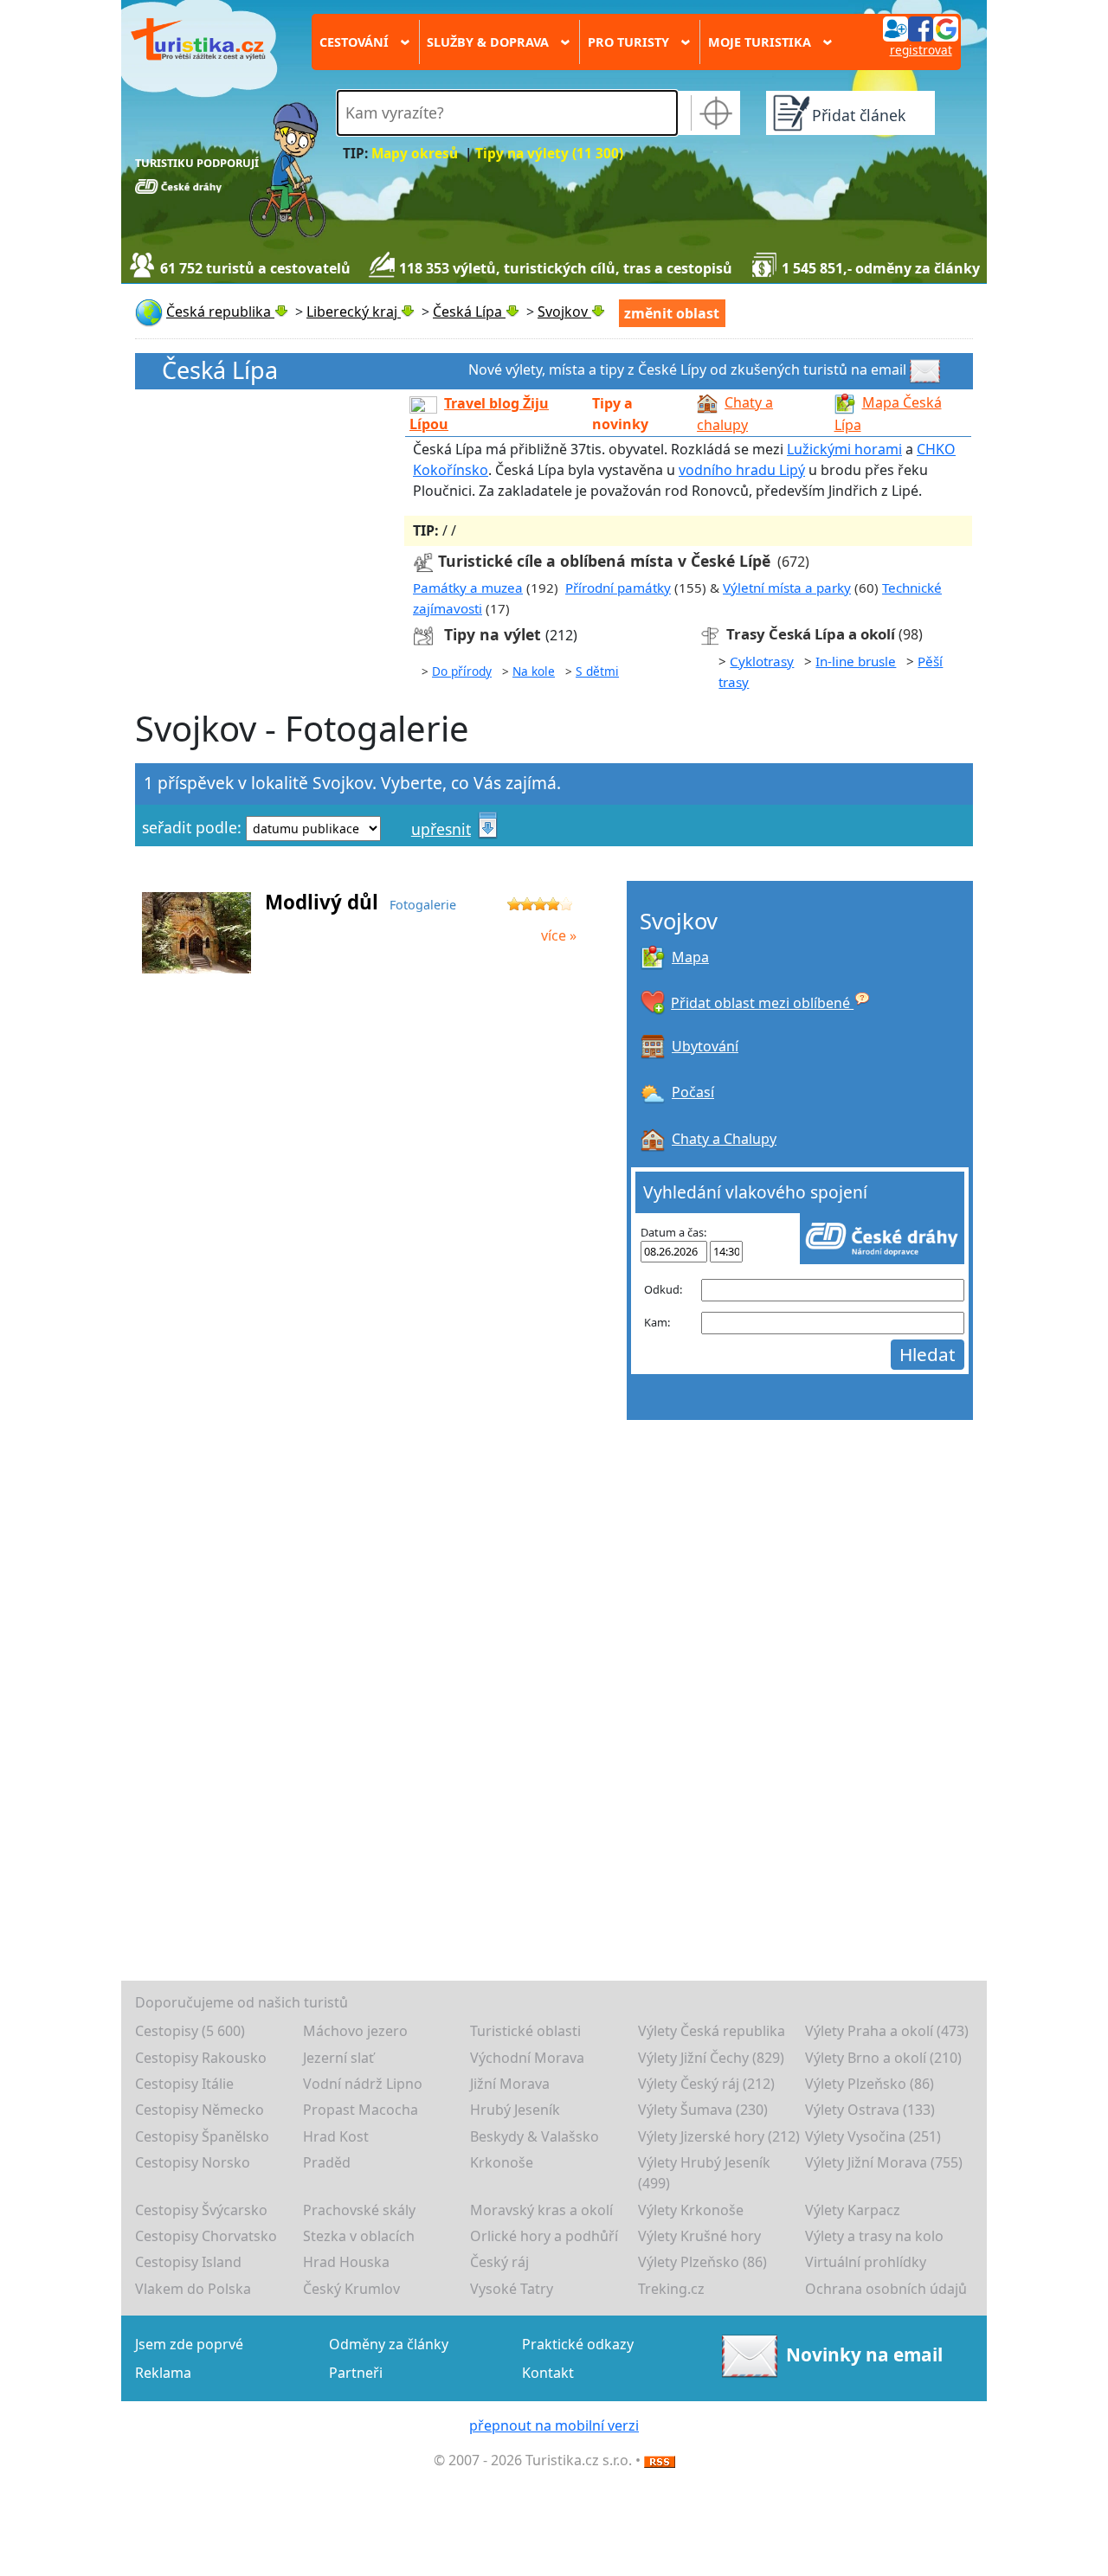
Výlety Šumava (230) (703, 2110)
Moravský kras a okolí (541, 2210)
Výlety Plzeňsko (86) (870, 2084)
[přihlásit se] (920, 28)
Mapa (690, 957)
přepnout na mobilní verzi (554, 2425)
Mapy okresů (415, 154)
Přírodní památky (618, 588)
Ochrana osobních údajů (886, 2289)
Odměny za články (389, 2344)
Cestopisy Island (188, 2262)
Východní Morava (527, 2058)
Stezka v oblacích (359, 2236)
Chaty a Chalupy (724, 1139)
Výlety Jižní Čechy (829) (711, 2058)
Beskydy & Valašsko (535, 2136)
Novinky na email (864, 2354)
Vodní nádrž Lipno (363, 2084)
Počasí (693, 1092)
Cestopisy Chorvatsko (206, 2236)
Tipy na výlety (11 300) (549, 154)
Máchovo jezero (355, 2031)
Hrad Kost (336, 2136)
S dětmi (597, 671)
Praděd (327, 2162)
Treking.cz (671, 2289)
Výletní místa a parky (787, 588)
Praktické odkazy (578, 2344)
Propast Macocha (361, 2110)
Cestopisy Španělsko (202, 2136)
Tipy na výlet (495, 634)
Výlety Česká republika (712, 2031)
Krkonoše (502, 2162)
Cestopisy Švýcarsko (201, 2210)
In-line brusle (856, 661)
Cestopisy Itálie (184, 2084)
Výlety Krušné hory (699, 2236)
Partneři (356, 2373)
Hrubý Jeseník (515, 2110)
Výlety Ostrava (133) (870, 2110)
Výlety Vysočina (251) (873, 2136)
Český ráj (499, 2262)
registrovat (921, 50)
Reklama (163, 2373)
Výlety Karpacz (853, 2210)
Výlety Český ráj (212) (706, 2084)
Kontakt (548, 2373)
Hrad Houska (346, 2262)
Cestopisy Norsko (193, 2162)
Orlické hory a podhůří (544, 2236)
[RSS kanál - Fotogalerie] (660, 2460)
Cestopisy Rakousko (201, 2058)
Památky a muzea (468, 588)
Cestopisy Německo (200, 2110)
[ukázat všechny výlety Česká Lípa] (427, 635)
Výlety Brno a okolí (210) (883, 2058)
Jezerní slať (338, 2058)
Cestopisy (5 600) (190, 2031)
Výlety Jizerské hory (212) (719, 2136)
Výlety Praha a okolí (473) (887, 2031)
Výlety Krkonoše (691, 2210)
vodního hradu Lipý (742, 470)
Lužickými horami (844, 449)
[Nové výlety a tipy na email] (927, 369)
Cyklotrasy (762, 661)
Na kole (534, 671)
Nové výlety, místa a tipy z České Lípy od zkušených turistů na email (687, 369)
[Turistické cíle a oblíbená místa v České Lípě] (423, 561)
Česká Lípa (220, 371)
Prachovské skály (359, 2210)
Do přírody (462, 671)
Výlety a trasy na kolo (874, 2236)
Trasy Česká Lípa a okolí (811, 634)
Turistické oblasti (525, 2031)
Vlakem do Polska (193, 2289)
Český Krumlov (351, 2289)
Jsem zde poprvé (189, 2344)
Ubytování (705, 1046)
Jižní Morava (510, 2084)
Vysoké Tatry (512, 2289)
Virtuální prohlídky (866, 2262)
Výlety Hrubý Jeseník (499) (704, 2173)
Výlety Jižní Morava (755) (884, 2162)
